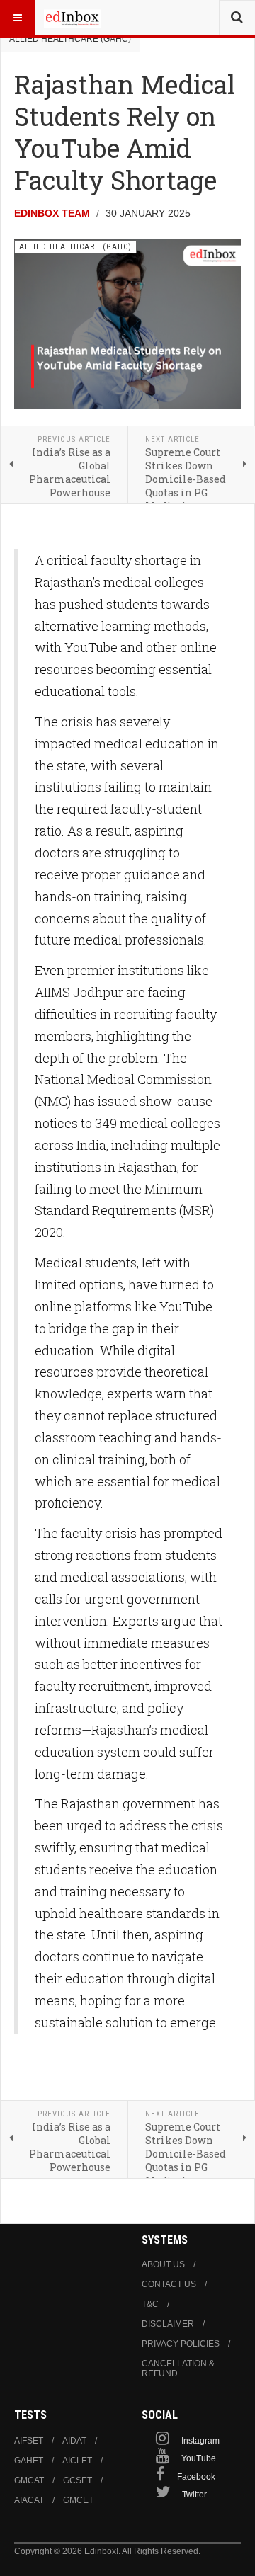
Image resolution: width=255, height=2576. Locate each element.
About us (163, 2264)
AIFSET (29, 2441)
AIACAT (29, 2500)
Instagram (200, 2441)
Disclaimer (168, 2324)
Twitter (194, 2495)
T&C (150, 2304)
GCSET (78, 2480)
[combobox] (237, 18)
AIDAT (74, 2441)
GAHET (29, 2461)
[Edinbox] (72, 18)
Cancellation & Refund (178, 2369)
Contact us (169, 2284)
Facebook (196, 2477)
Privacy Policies (181, 2344)
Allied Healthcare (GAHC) (70, 39)
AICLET (77, 2461)
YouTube (199, 2458)
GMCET (78, 2500)
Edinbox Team (52, 213)
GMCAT (29, 2480)
